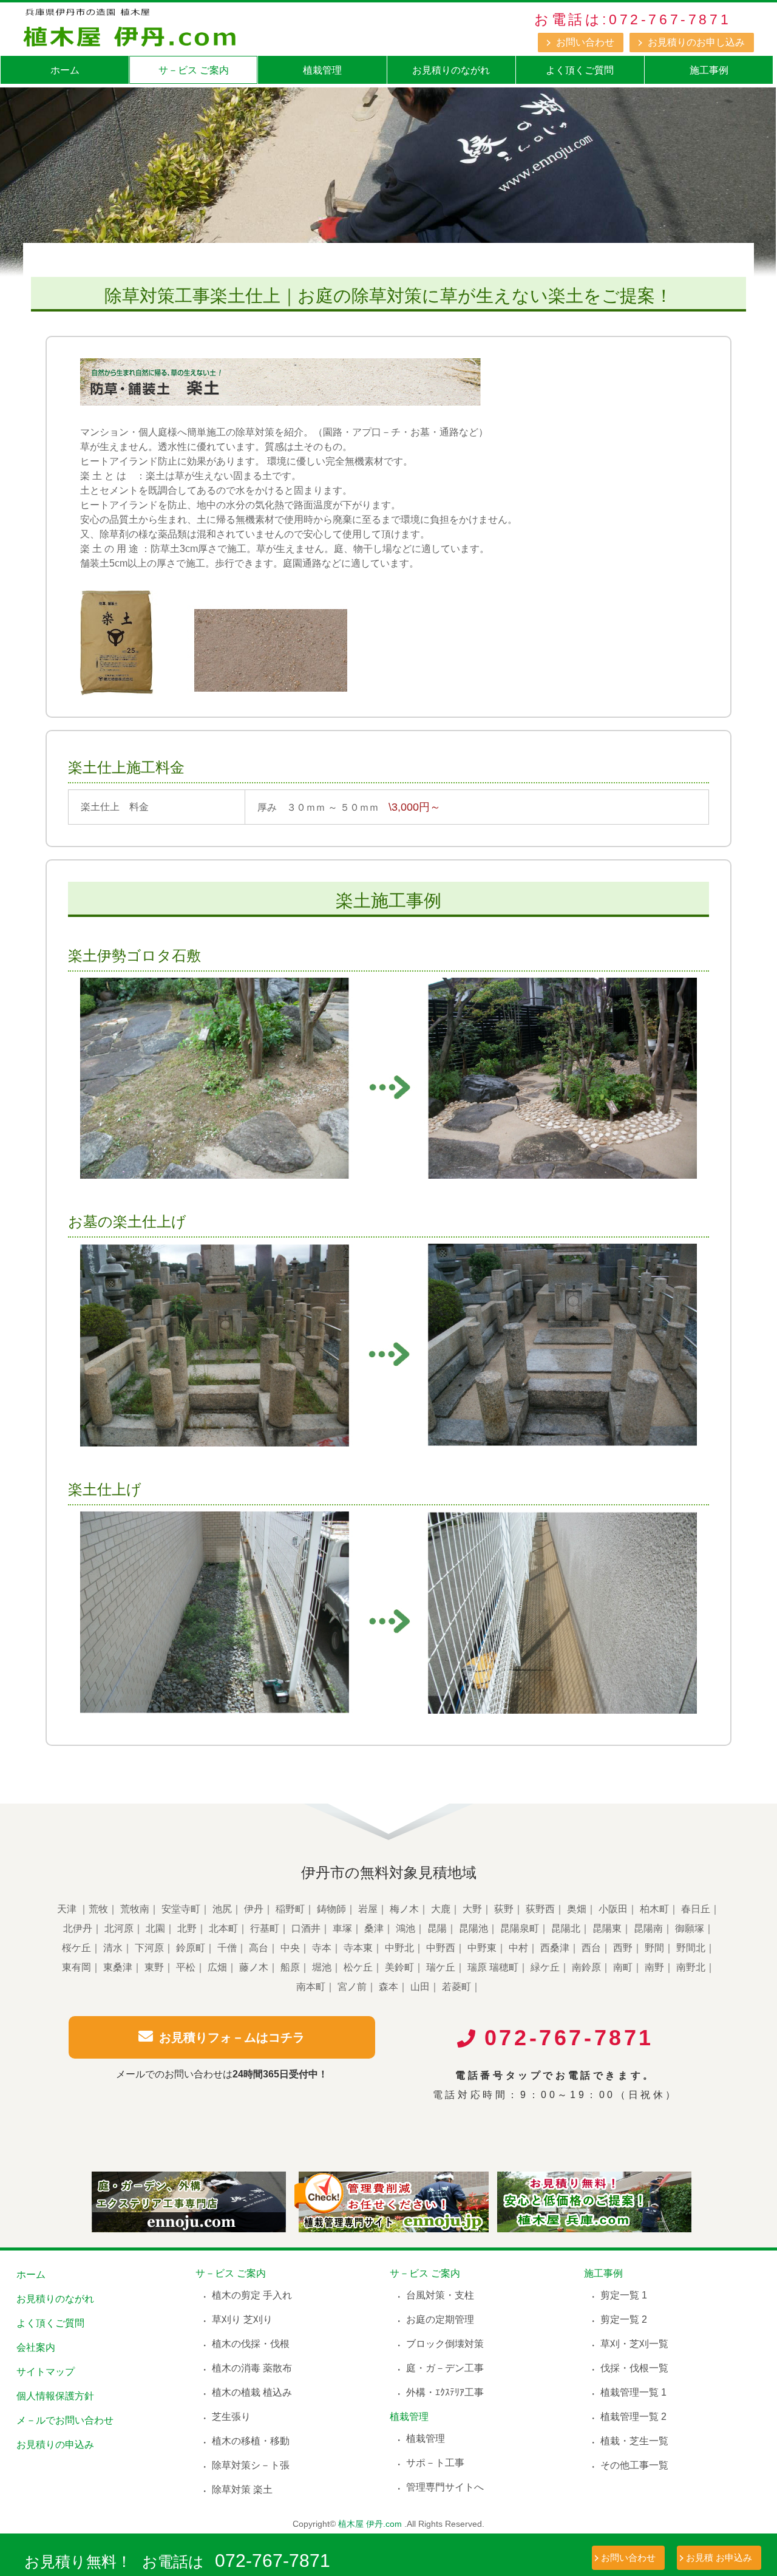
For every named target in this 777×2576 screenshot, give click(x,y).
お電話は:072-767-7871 (633, 19)
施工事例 (709, 70)
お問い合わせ (585, 42)
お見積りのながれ (451, 70)
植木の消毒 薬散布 (252, 2368)
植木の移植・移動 (251, 2441)
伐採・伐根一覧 (634, 2368)
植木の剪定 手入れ (252, 2295)
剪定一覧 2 (624, 2319)
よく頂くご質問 (580, 70)
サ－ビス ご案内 (194, 70)
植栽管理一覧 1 (633, 2392)
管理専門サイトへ (445, 2487)
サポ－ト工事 (435, 2463)
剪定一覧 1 (624, 2295)
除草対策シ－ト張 (251, 2465)
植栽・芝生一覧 (634, 2441)
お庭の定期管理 (440, 2319)
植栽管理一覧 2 (633, 2417)
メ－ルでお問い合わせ (65, 2420)
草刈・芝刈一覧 (634, 2344)
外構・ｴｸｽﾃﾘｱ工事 (445, 2392)
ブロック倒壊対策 (445, 2344)
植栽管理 (322, 70)
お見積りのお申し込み (696, 42)
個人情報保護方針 (55, 2396)
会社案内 (36, 2347)
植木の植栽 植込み (252, 2392)
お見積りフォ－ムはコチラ (232, 2037)
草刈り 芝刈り (242, 2319)
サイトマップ (46, 2372)
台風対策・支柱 (440, 2295)
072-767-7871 (273, 2561)
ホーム (65, 70)
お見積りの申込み (55, 2445)
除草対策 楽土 (242, 2489)
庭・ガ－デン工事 (445, 2368)
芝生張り (231, 2417)
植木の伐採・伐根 (251, 2344)
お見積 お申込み (719, 2557)
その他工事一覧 (634, 2465)
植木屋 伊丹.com (370, 2524)
